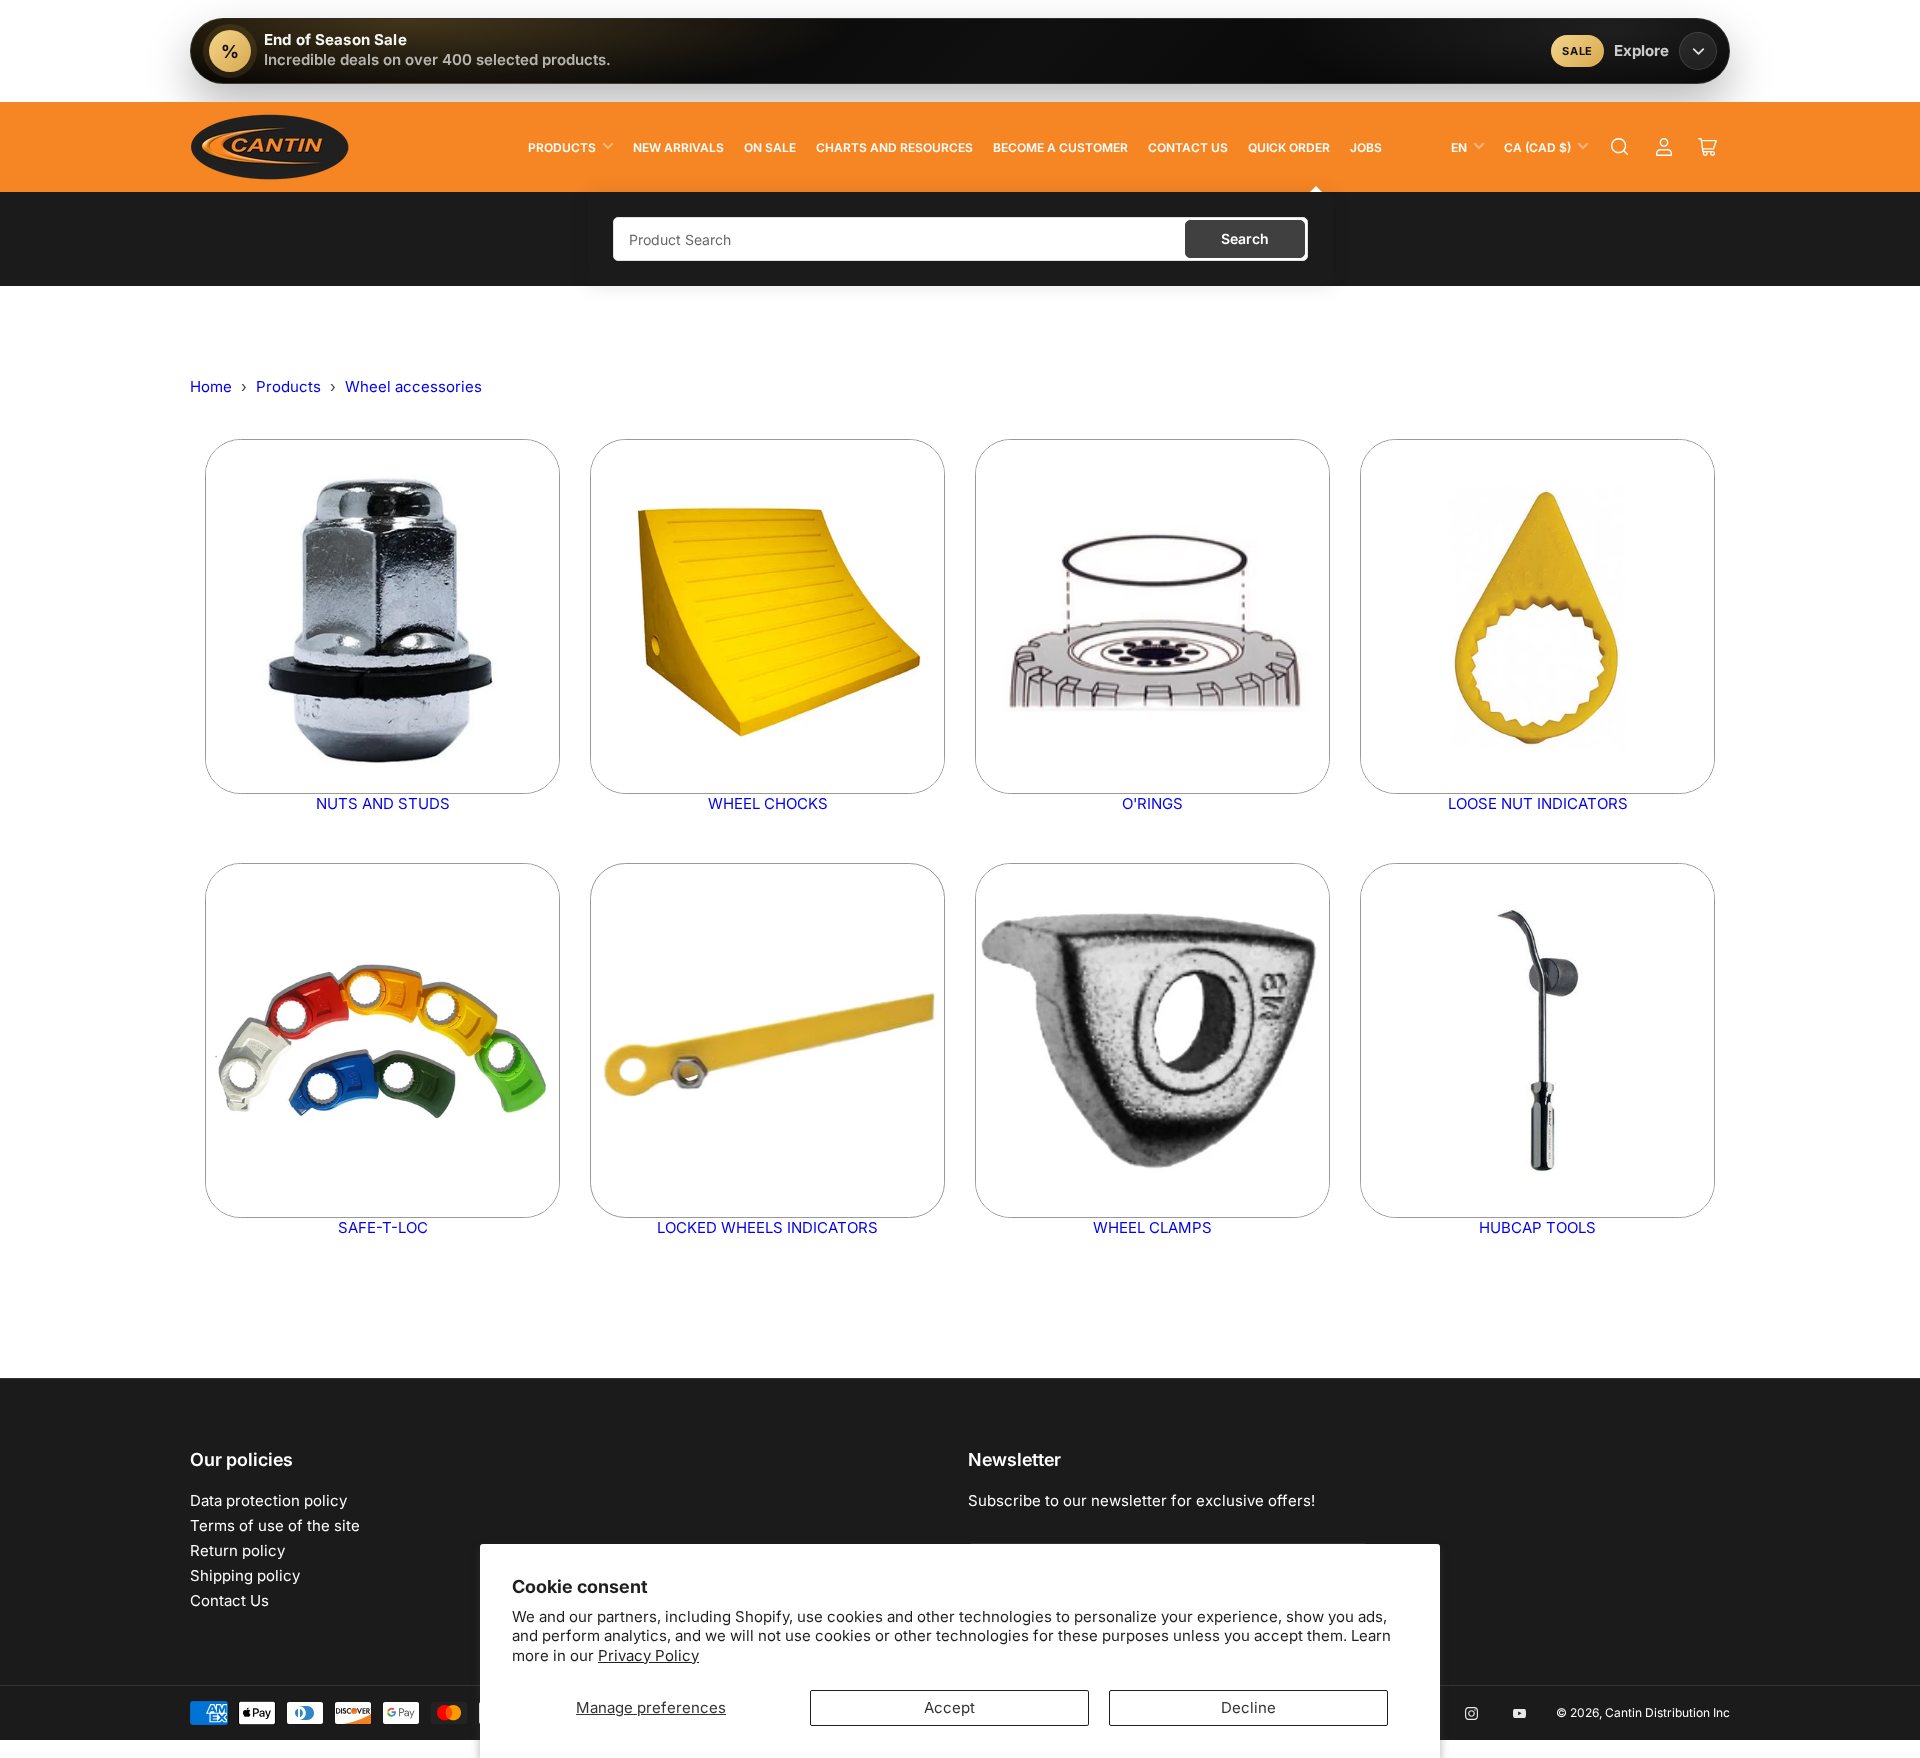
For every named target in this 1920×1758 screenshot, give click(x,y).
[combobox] (960, 239)
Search (1245, 238)
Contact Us (1188, 147)
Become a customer (1060, 147)
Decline (1248, 1707)
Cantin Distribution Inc (1667, 1712)
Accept (949, 1707)
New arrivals (678, 147)
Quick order (1289, 147)
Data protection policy (268, 1500)
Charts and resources (894, 147)
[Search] (1620, 147)
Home (211, 386)
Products (562, 147)
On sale (770, 147)
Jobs (1366, 147)
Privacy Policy (648, 1655)
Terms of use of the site (275, 1525)
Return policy (237, 1550)
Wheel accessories (413, 386)
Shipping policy (245, 1575)
